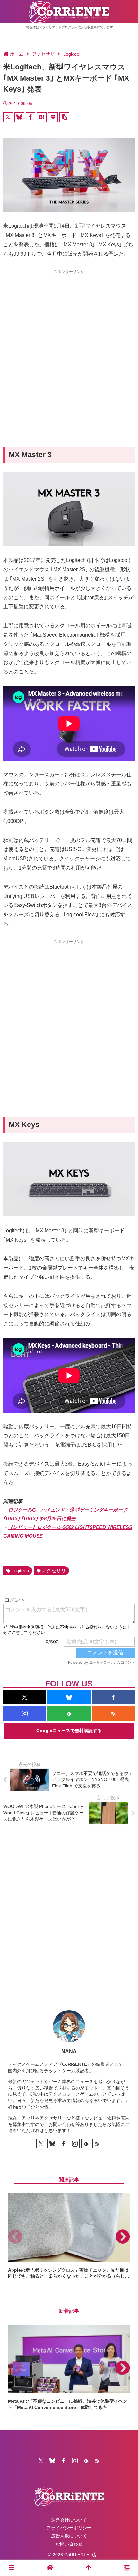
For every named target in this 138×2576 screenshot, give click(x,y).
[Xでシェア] (8, 117)
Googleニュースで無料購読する (69, 1731)
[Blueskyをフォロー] (69, 1697)
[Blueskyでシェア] (19, 117)
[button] (64, 117)
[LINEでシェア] (53, 117)
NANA (69, 2052)
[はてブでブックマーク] (42, 117)
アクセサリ (54, 1571)
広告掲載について (69, 2536)
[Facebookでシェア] (30, 117)
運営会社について (69, 2520)
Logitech (20, 1571)
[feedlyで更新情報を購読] (69, 1713)
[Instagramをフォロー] (25, 1713)
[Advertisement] (69, 347)
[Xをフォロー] (25, 1697)
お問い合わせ (69, 2544)
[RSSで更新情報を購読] (113, 1713)
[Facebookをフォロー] (113, 1697)
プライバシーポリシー (69, 2528)
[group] (69, 2237)
